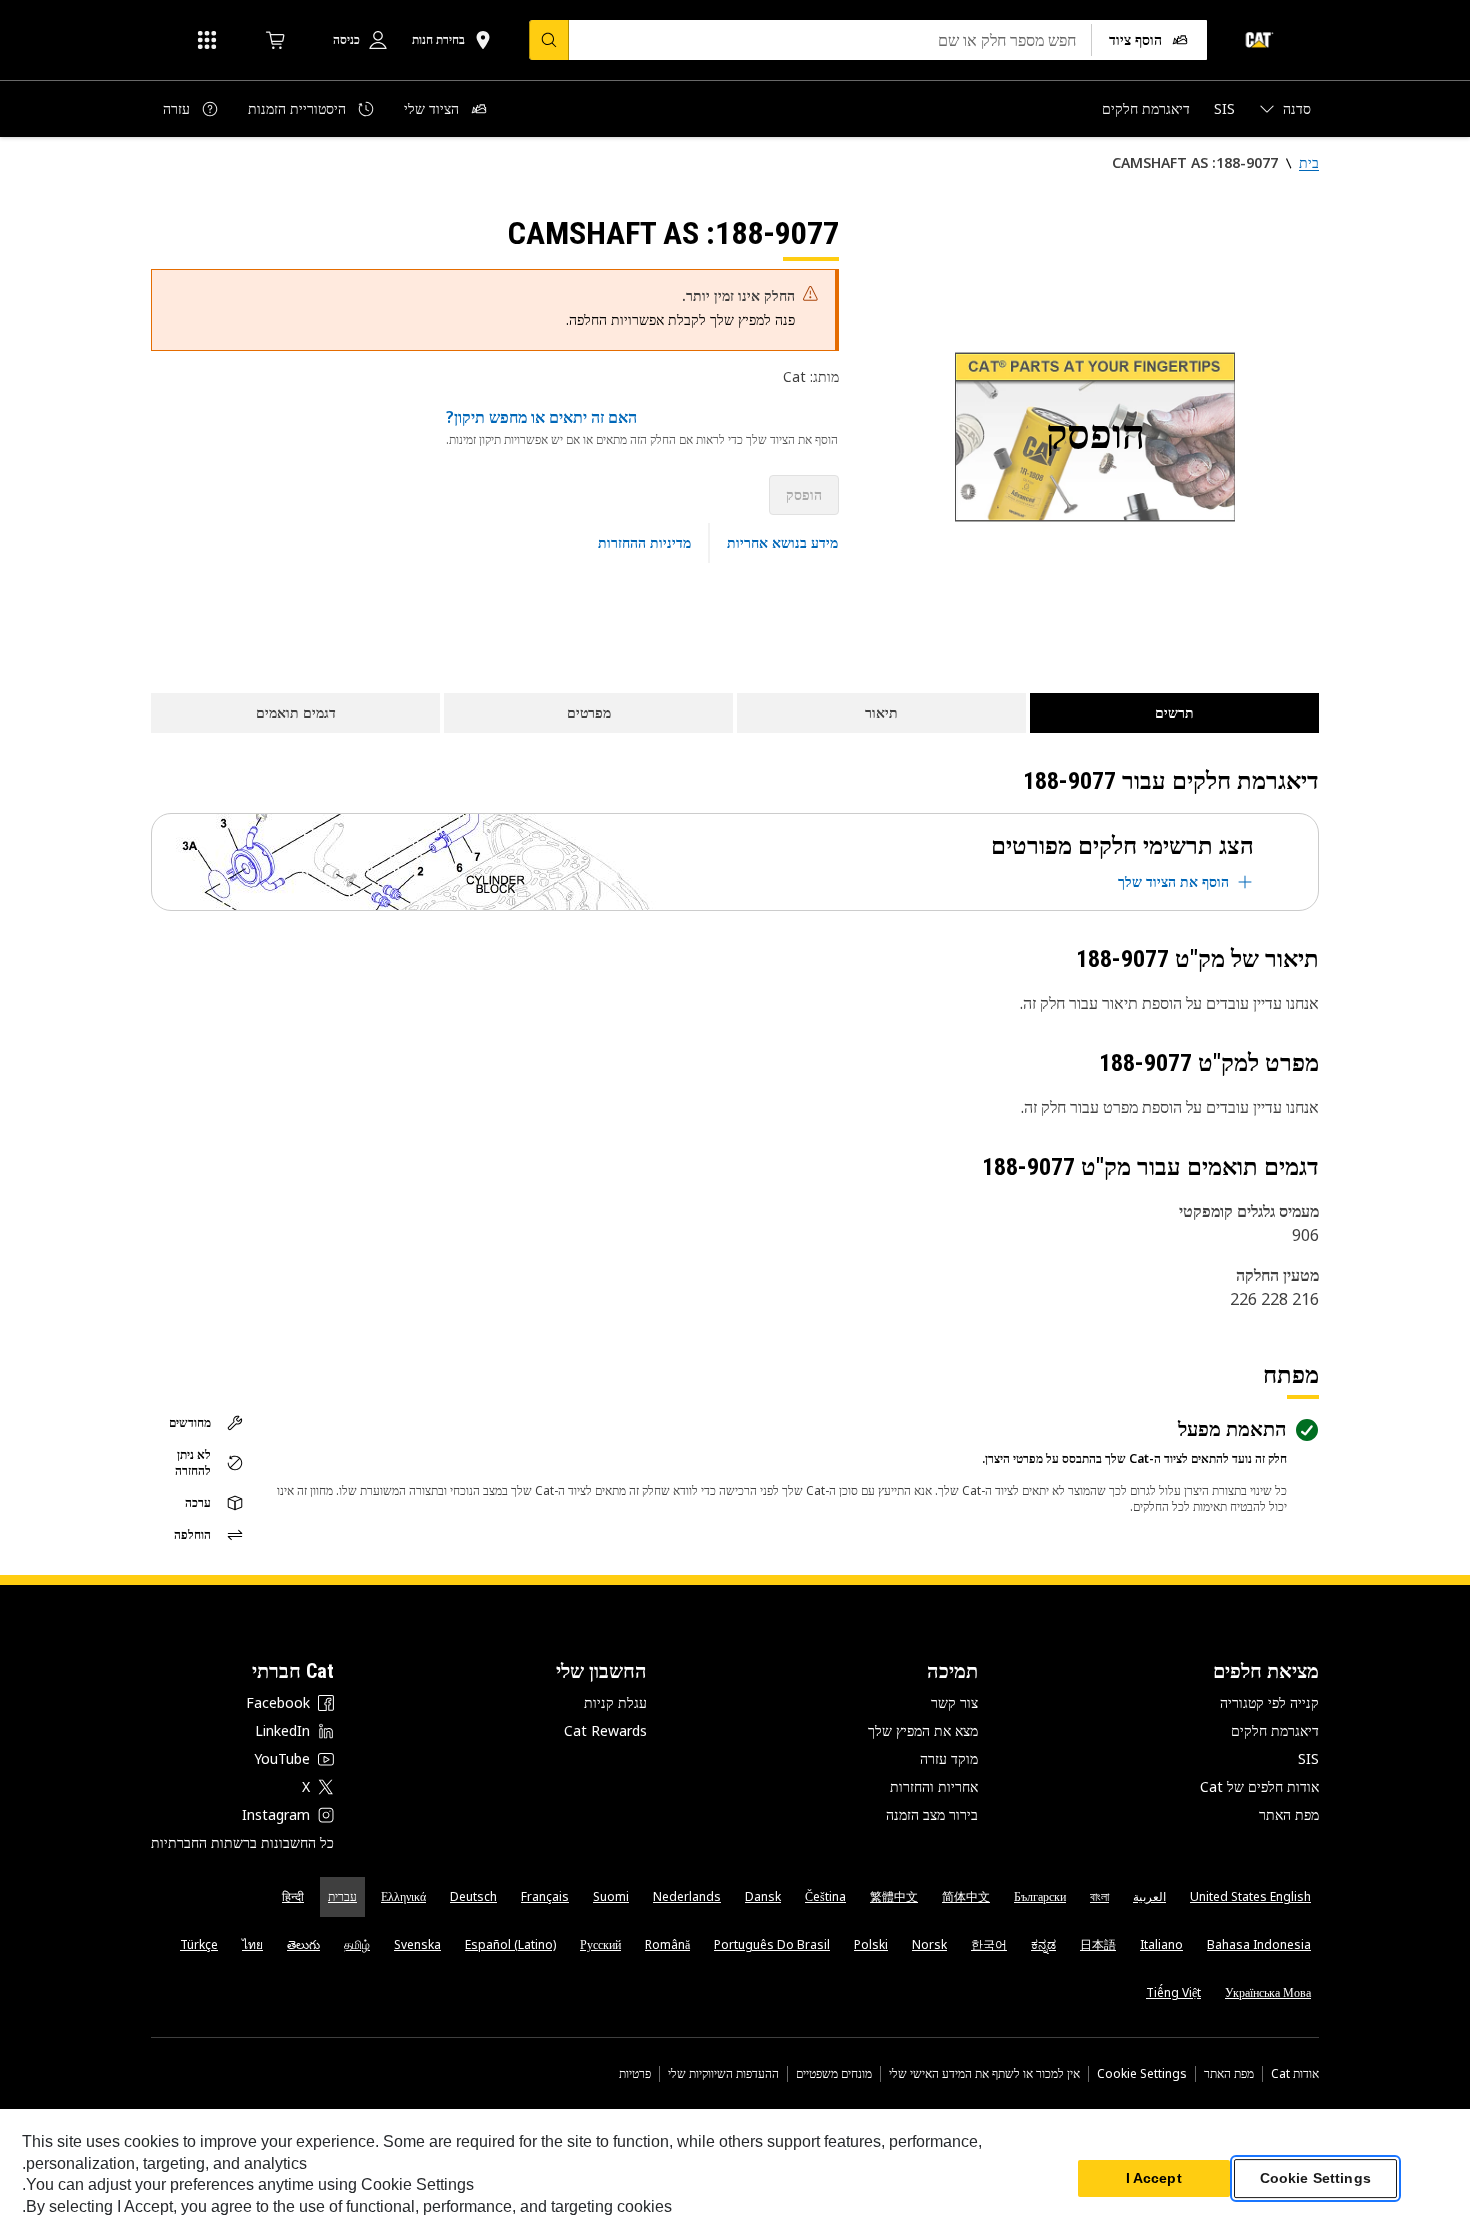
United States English (1250, 1896)
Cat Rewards (605, 1730)
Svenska (417, 1944)
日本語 (1098, 1944)
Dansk (763, 1896)
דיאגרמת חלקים (1275, 1730)
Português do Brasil (772, 1944)
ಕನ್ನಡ (1043, 1944)
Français (545, 1896)
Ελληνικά (403, 1896)
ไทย (252, 1944)
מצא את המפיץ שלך (923, 1730)
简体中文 (966, 1896)
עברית (342, 1896)
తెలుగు (303, 1944)
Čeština (825, 1896)
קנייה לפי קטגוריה (1269, 1702)
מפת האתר (1289, 1814)
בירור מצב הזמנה (932, 1814)
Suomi (611, 1896)
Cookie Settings (1142, 2074)
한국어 (989, 1944)
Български (1040, 1896)
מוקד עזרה (949, 1758)
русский (600, 1944)
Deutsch (473, 1896)
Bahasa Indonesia (1259, 1944)
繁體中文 (894, 1896)
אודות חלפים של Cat (1259, 1786)
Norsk (929, 1944)
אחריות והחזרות (934, 1786)
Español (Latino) (510, 1944)
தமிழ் (357, 1944)
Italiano (1161, 1944)
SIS (1308, 1758)
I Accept (1154, 2179)
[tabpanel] (1095, 437)
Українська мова (1268, 1992)
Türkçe (199, 1944)
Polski (871, 1944)
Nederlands (687, 1896)
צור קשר (954, 1702)
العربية (1149, 1896)
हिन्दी (293, 1896)
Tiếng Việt (1173, 1992)
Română (667, 1944)
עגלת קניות (615, 1702)
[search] (549, 40)
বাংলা (1099, 1896)
